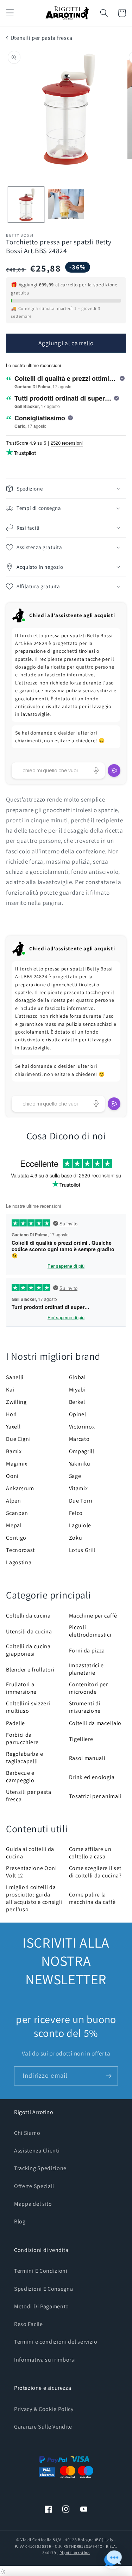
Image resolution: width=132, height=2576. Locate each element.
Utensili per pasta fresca (42, 38)
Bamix (14, 1451)
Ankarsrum (20, 1488)
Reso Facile (29, 2324)
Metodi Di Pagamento (42, 2306)
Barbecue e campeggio (20, 1777)
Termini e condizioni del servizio (56, 2342)
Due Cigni (18, 1439)
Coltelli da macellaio (95, 1723)
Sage (75, 1476)
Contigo (16, 1538)
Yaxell (13, 1427)
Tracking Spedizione (40, 2168)
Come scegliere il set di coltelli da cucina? (95, 1872)
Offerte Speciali (34, 2186)
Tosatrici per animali (95, 1796)
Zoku (76, 1538)
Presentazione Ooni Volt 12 (31, 1872)
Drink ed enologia (92, 1777)
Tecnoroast (20, 1550)
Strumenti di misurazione (85, 1707)
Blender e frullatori (30, 1670)
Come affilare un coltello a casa (90, 1853)
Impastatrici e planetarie (87, 1669)
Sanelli (15, 1377)
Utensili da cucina (29, 1631)
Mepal (14, 1525)
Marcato (79, 1439)
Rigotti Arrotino (75, 2553)
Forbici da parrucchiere (22, 1738)
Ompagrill (82, 1451)
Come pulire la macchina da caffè (92, 1898)
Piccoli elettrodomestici (90, 1631)
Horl (11, 1414)
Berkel (77, 1402)
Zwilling (16, 1402)
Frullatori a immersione (21, 1688)
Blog (20, 2221)
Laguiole (80, 1525)
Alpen (13, 1501)
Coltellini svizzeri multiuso (28, 1707)
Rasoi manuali (87, 1758)
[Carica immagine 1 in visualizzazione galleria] (26, 205)
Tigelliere (81, 1739)
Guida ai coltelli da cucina (30, 1853)
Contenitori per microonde (89, 1688)
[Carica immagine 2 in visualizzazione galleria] (66, 205)
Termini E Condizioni (41, 2271)
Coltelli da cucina (28, 1616)
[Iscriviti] (109, 2076)
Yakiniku (80, 1464)
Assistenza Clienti (37, 2151)
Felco (76, 1513)
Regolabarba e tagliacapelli (24, 1758)
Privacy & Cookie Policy (44, 2409)
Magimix (17, 1464)
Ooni (12, 1476)
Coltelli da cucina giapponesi (28, 1650)
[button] (10, 13)
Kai (10, 1390)
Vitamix (78, 1488)
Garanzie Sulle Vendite (43, 2427)
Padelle (15, 1723)
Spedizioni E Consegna (44, 2289)
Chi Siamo (27, 2133)
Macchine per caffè (93, 1616)
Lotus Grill (82, 1550)
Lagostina (19, 1562)
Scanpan (17, 1513)
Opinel (78, 1414)
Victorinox (82, 1427)
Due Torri (81, 1501)
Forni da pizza (87, 1651)
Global (77, 1377)
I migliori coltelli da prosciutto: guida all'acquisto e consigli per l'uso (34, 1898)
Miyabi (77, 1390)
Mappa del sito (33, 2204)
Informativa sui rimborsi (45, 2360)
